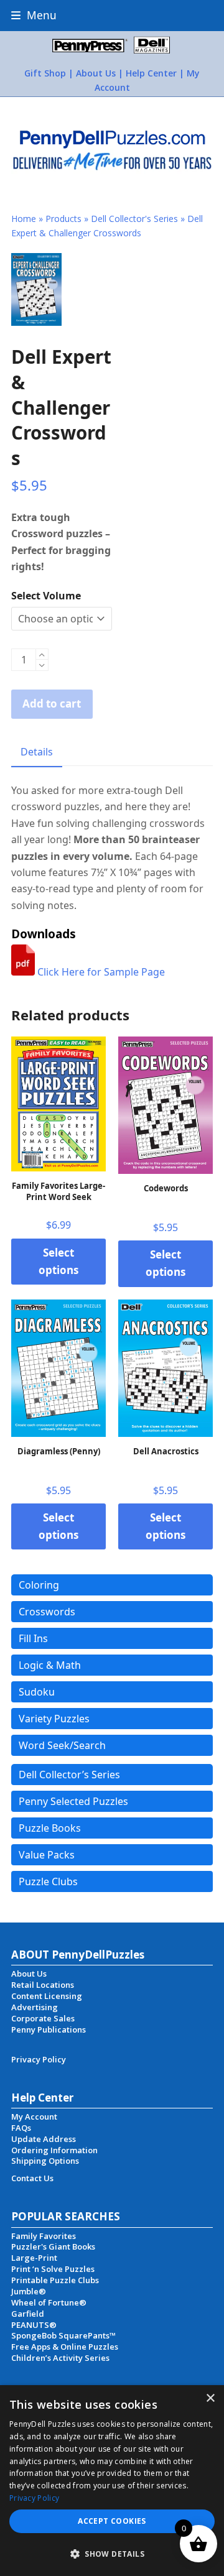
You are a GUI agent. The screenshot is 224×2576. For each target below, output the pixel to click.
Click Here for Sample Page (100, 972)
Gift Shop (45, 73)
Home (24, 219)
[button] (34, 15)
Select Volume (46, 596)
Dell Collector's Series (134, 219)
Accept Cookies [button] (112, 2521)
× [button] (210, 2398)
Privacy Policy (34, 2498)
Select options (58, 1261)
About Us (96, 73)
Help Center (151, 73)
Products (63, 219)
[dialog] (112, 2481)
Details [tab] (37, 752)
